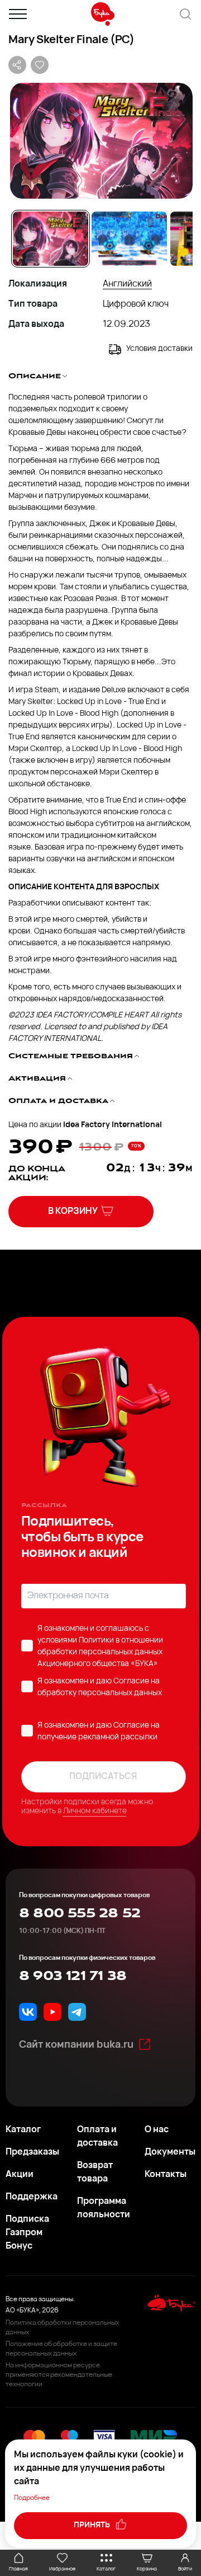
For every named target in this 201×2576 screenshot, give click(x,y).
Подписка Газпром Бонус (27, 2233)
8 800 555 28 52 (80, 1913)
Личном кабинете (95, 1811)
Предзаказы (32, 2152)
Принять (93, 2525)
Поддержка (32, 2197)
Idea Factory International (113, 1125)
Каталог (23, 2130)
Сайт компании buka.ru (76, 2045)
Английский (127, 284)
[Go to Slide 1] (51, 239)
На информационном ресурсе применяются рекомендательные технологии (59, 2375)
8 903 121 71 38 (73, 1976)
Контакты (166, 2175)
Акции (20, 2175)
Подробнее (32, 2498)
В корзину (73, 1212)
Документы (170, 2152)
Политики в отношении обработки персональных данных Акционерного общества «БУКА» (100, 1652)
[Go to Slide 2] (129, 239)
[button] (100, 141)
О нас (157, 2130)
